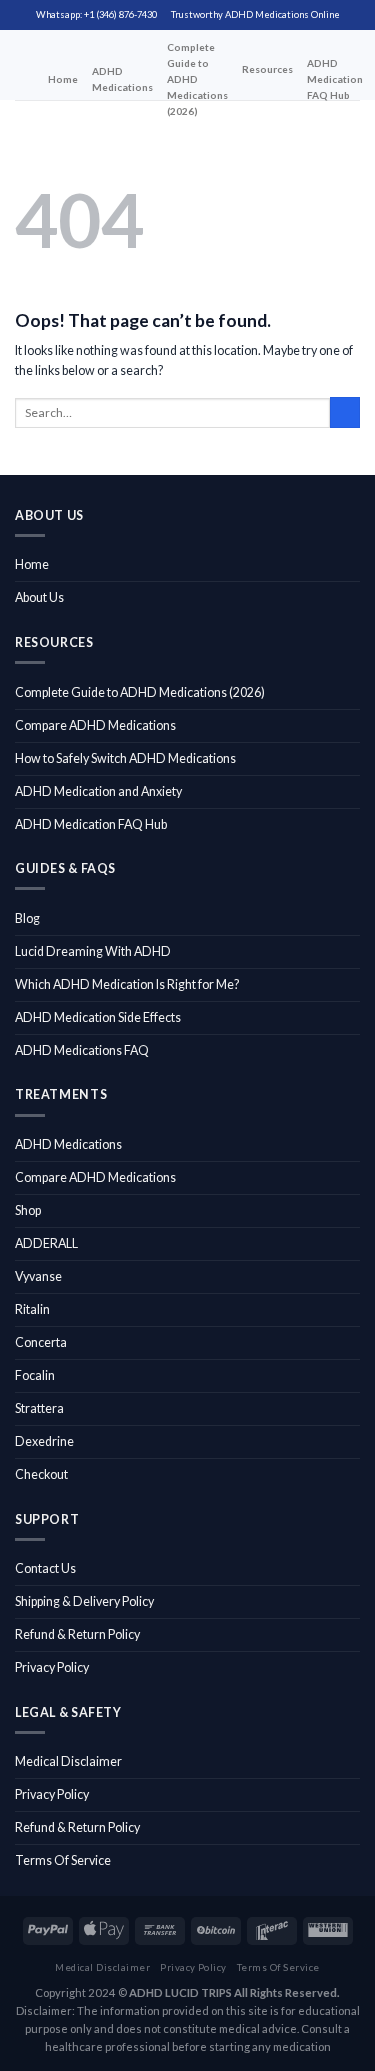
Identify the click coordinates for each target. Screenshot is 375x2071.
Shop (28, 1210)
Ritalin (32, 1309)
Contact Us (45, 1568)
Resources (267, 69)
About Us (39, 597)
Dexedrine (44, 1441)
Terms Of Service (63, 1860)
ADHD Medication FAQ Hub (335, 79)
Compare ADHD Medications (95, 725)
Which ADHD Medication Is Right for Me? (127, 984)
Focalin (35, 1375)
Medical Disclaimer (68, 1761)
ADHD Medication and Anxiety (98, 791)
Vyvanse (38, 1276)
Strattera (39, 1408)
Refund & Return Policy (77, 1634)
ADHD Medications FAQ (82, 1050)
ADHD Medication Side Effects (98, 1017)
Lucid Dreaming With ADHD (93, 951)
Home (63, 79)
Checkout (41, 1474)
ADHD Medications (122, 79)
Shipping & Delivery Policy (84, 1601)
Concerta (41, 1342)
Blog (27, 918)
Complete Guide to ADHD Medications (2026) (197, 79)
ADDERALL (46, 1243)
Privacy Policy (52, 1667)
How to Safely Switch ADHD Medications (125, 758)
